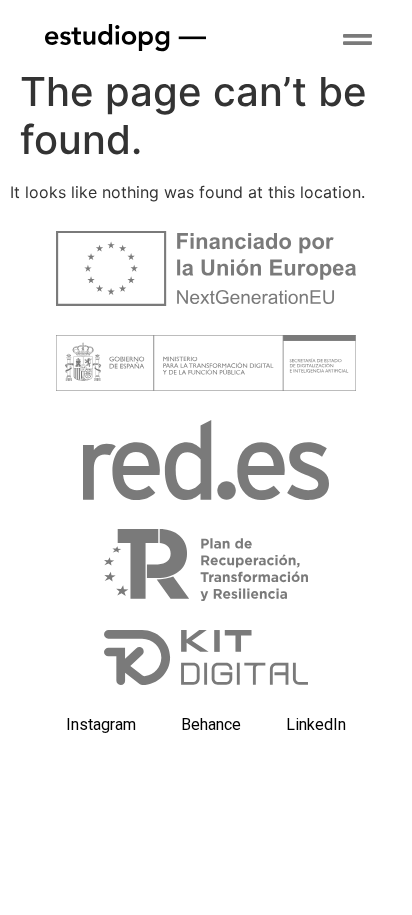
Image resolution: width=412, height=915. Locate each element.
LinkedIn (316, 724)
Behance (211, 724)
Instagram (101, 724)
